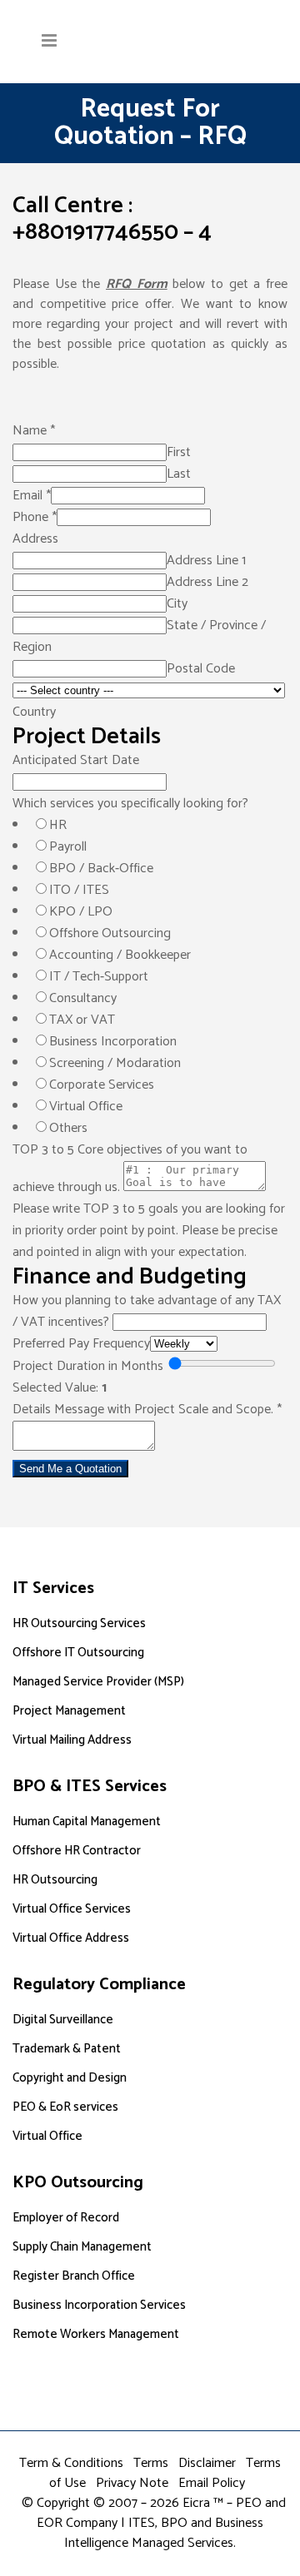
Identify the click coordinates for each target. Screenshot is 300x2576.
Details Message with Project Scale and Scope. (147, 1410)
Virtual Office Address (71, 1938)
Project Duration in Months (88, 1366)
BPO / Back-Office (101, 869)
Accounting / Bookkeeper (120, 955)
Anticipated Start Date (76, 760)
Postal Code (201, 669)
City (177, 604)
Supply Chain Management (82, 2247)
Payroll (68, 847)
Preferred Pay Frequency (81, 1344)
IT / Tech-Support (99, 977)
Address (35, 539)
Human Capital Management (87, 1822)
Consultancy (83, 998)
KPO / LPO (81, 912)
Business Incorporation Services (99, 2305)
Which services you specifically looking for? (130, 804)
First (179, 452)
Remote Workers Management (96, 2334)
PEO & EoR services (65, 2107)
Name (34, 431)
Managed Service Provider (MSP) (98, 1682)
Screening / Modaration (115, 1063)
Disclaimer (207, 2463)
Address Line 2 (207, 582)
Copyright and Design (70, 2078)
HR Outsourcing (55, 1880)
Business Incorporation (113, 1042)
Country (34, 712)
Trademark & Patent (67, 2049)
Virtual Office (86, 1107)
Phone (35, 517)
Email (32, 496)
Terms (151, 2463)
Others (68, 1128)
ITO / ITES (79, 890)
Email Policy (212, 2483)
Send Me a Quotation (70, 1469)
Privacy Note (132, 2483)
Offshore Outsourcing (110, 933)
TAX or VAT (82, 1020)
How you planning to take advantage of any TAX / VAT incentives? (147, 1311)
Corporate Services (102, 1085)
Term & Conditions (71, 2463)
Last (179, 474)
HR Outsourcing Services (79, 1623)
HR (58, 825)
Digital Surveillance (63, 2020)
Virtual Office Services (72, 1909)
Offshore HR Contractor (77, 1851)
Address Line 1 (206, 561)
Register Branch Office (74, 2276)
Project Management (69, 1711)
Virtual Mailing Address (72, 1740)
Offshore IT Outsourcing (78, 1653)
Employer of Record (66, 2218)
